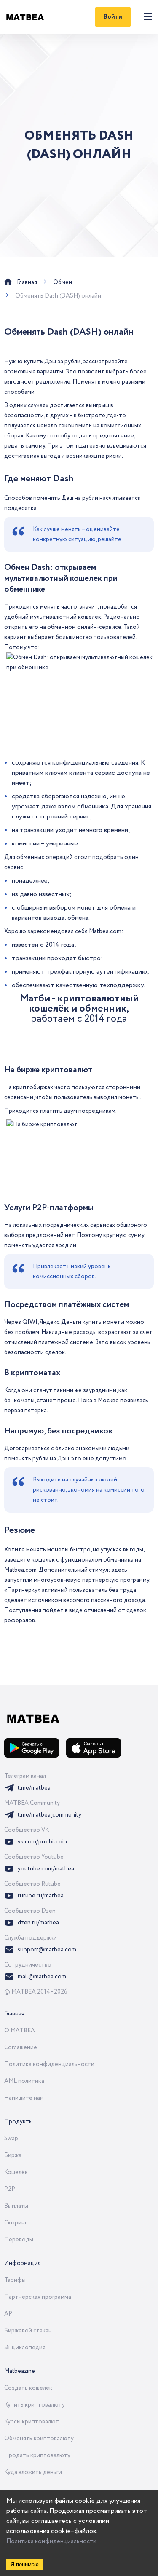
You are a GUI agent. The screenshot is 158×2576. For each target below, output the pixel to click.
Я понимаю (25, 2564)
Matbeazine (20, 2371)
